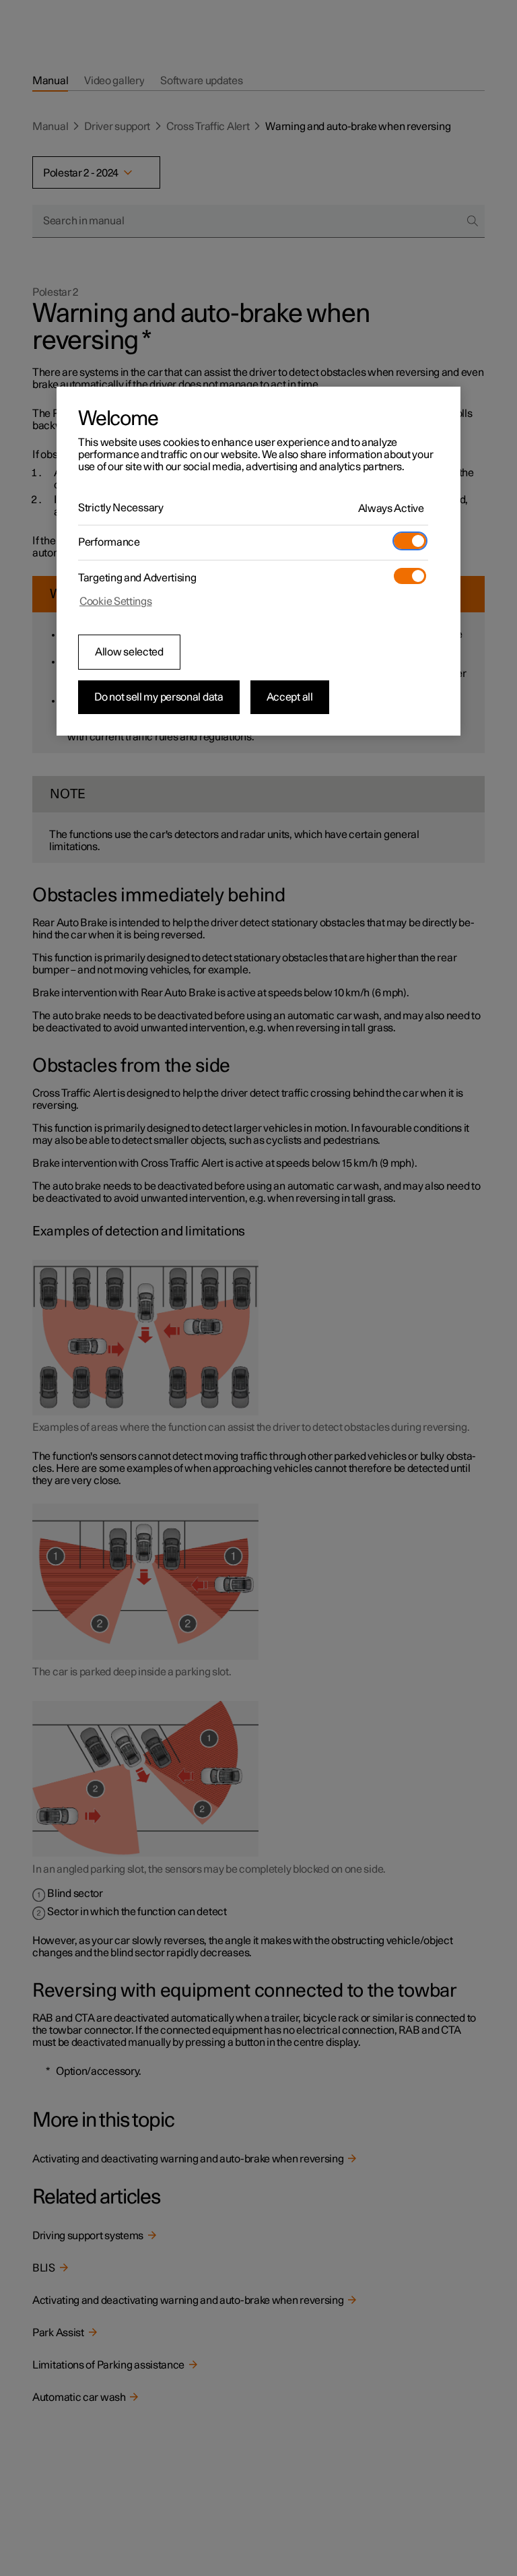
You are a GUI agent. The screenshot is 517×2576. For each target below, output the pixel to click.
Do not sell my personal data (159, 697)
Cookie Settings (116, 602)
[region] (258, 561)
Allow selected (129, 652)
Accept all (290, 697)
